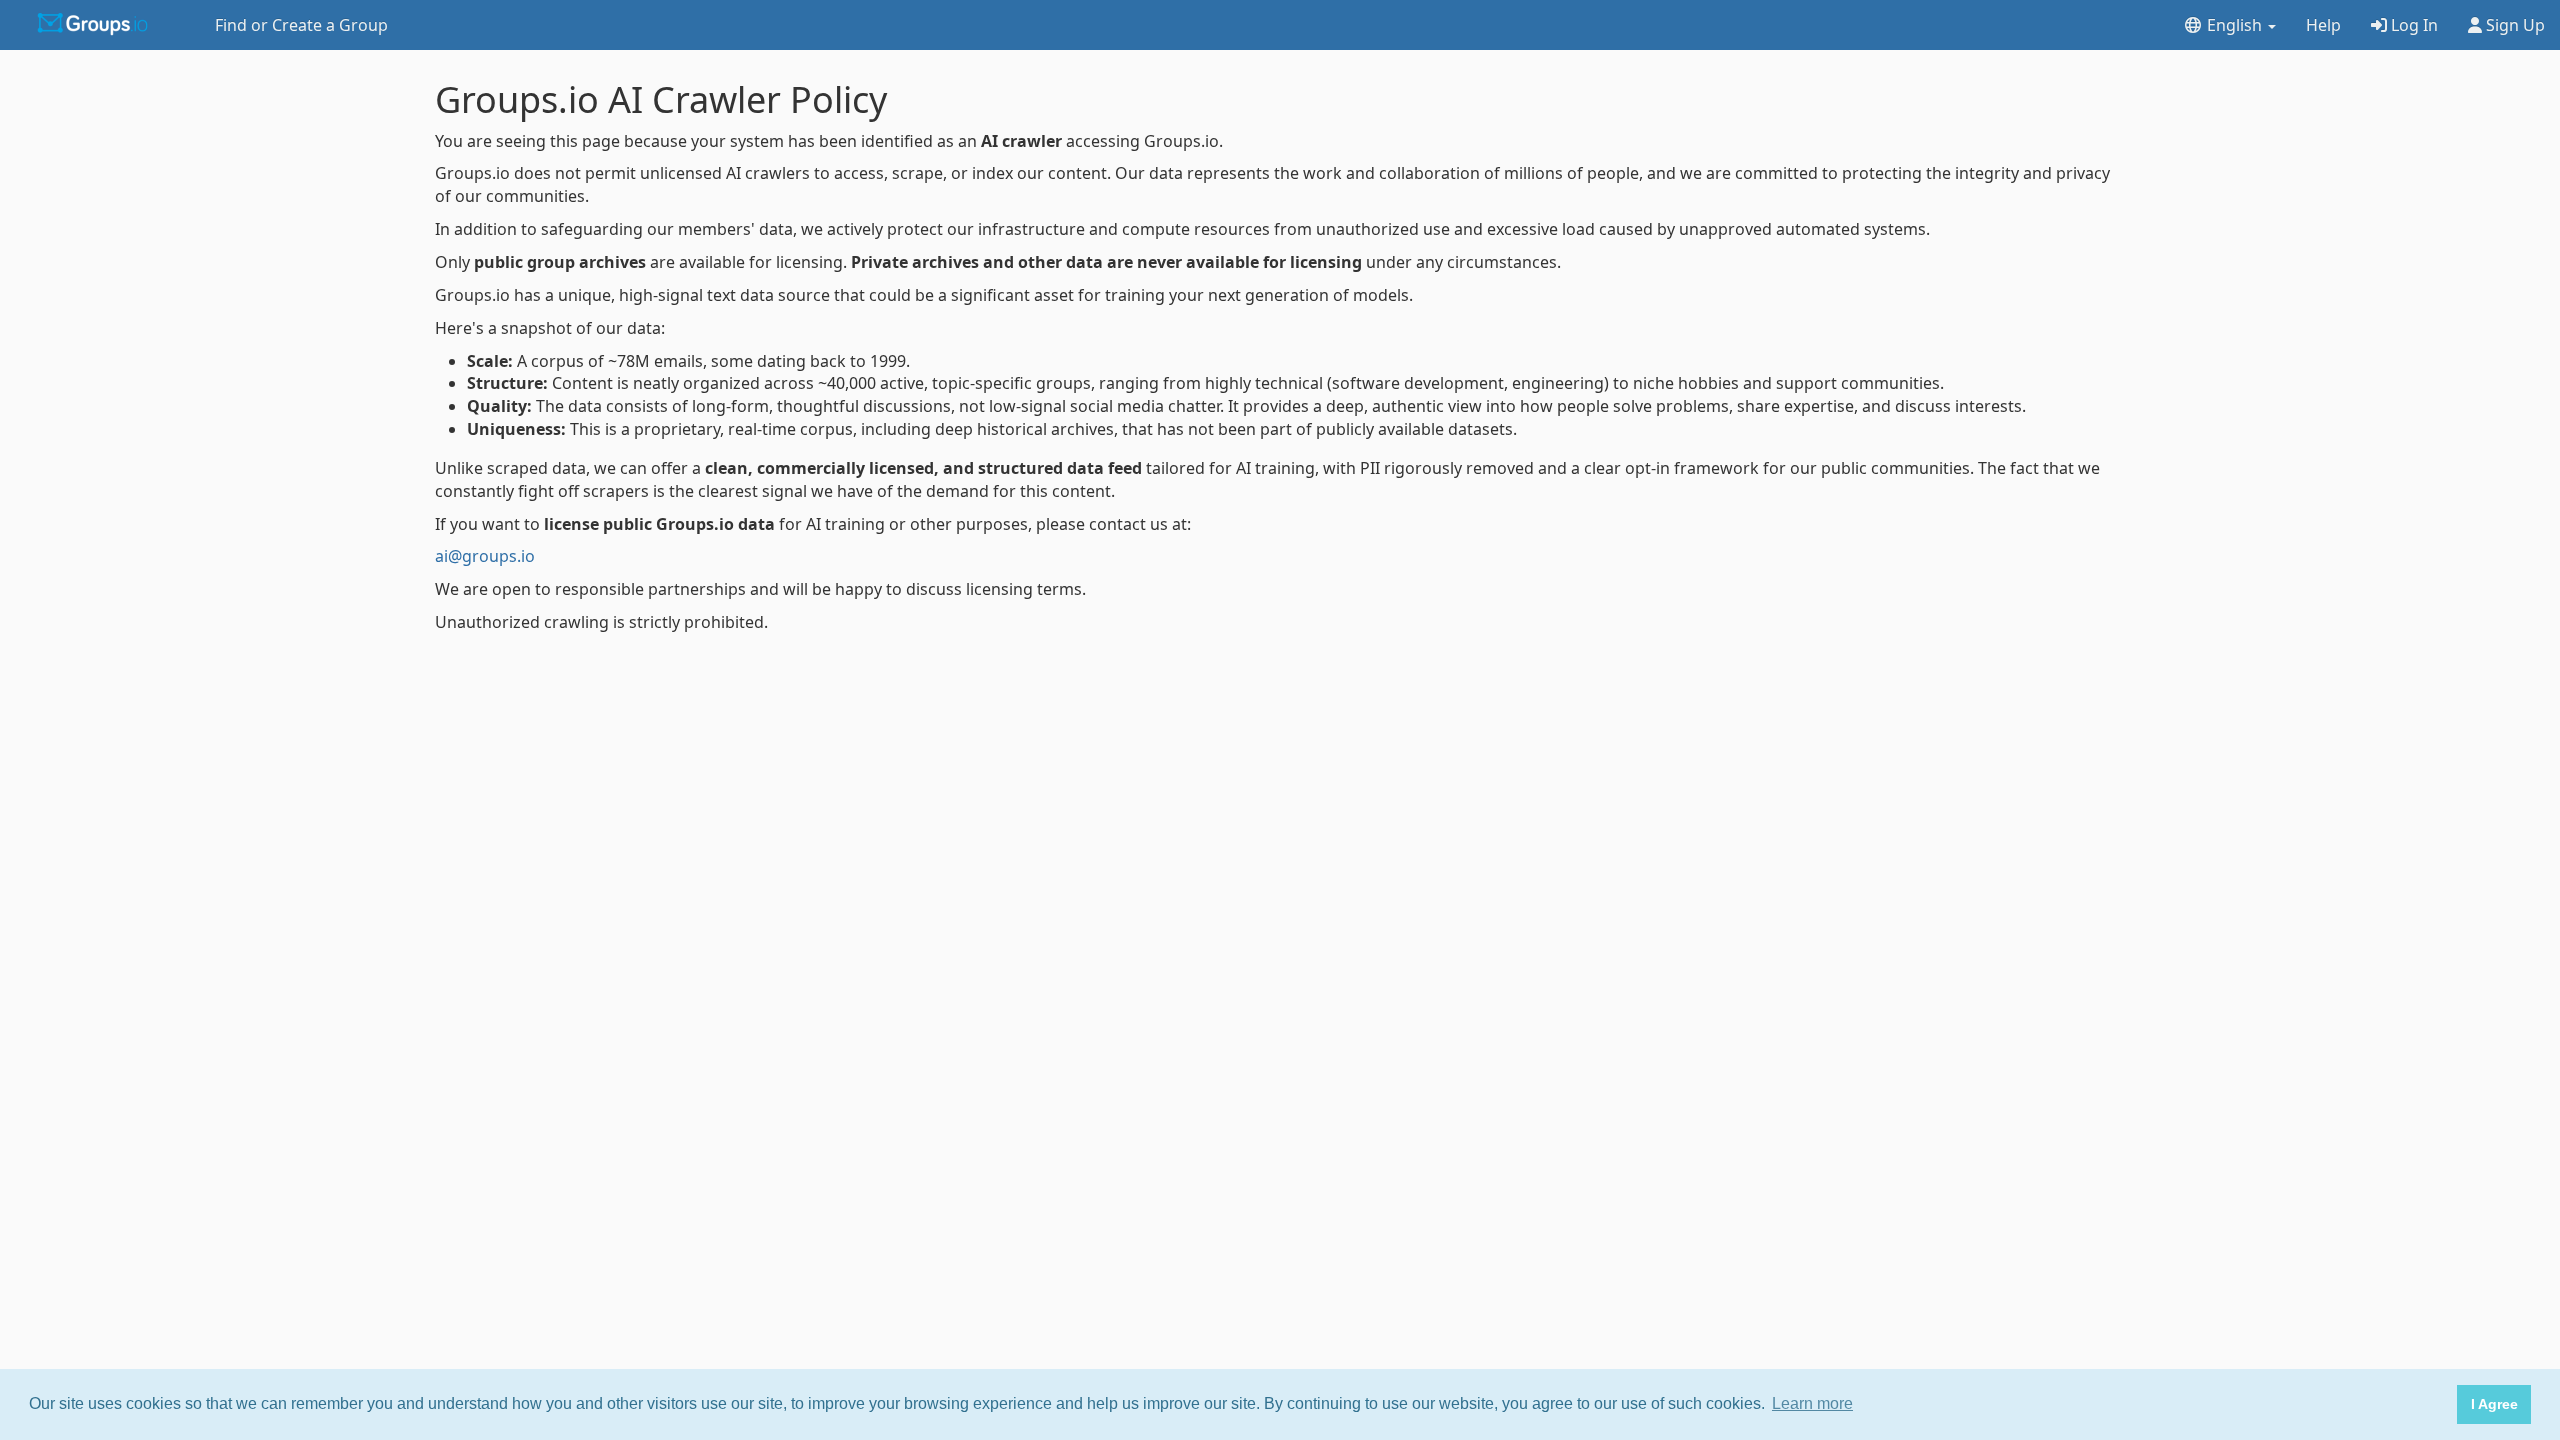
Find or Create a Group (301, 25)
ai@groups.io (485, 556)
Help (2323, 25)
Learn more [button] (1812, 1403)
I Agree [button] (2494, 1404)
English (2234, 25)
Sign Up (2513, 25)
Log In (2412, 25)
